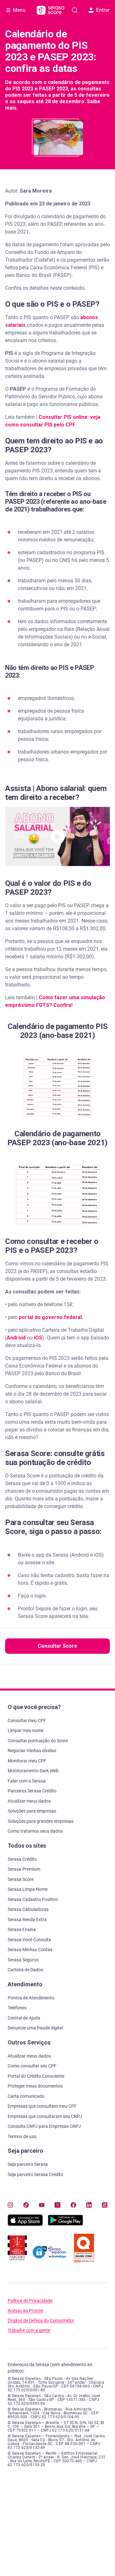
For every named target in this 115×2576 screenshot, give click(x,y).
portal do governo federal (50, 1317)
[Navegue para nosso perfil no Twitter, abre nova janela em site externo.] (57, 2205)
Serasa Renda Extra (27, 1920)
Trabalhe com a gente (29, 2331)
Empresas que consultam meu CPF (42, 2106)
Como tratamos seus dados (35, 1831)
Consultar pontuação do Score (38, 1741)
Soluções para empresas (32, 1811)
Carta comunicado (26, 2096)
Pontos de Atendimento (31, 1998)
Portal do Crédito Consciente (36, 2076)
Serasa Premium (24, 1869)
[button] (57, 836)
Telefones (17, 2008)
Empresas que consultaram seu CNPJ (45, 2116)
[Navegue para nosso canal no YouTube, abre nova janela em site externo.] (42, 2205)
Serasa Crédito (22, 1859)
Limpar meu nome (26, 1730)
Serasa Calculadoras (28, 1909)
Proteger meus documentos (35, 2086)
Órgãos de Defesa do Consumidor (41, 2321)
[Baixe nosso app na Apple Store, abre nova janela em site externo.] (25, 2224)
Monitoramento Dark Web (33, 1771)
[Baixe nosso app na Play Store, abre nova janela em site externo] (65, 2224)
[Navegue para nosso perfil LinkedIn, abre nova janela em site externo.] (89, 2205)
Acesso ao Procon (26, 2311)
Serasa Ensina (22, 1929)
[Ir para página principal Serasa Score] (50, 10)
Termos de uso (22, 2136)
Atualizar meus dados (29, 1801)
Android (16, 1338)
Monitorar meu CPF (27, 1761)
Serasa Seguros (23, 1960)
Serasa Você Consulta (29, 1940)
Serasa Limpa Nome (28, 1889)
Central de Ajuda (24, 2018)
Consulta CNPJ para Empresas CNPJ (44, 2126)
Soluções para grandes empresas (41, 1821)
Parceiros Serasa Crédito (32, 1791)
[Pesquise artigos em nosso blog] (75, 10)
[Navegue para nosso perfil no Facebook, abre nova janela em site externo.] (73, 2205)
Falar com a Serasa (27, 1781)
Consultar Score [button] (57, 1646)
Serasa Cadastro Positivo (33, 1899)
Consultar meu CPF (27, 1721)
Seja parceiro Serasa (28, 2164)
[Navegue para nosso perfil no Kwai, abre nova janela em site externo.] (105, 2205)
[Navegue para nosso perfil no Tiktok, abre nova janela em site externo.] (26, 2205)
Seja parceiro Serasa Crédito (35, 2174)
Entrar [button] (103, 10)
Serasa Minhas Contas (30, 1950)
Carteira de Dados (25, 1970)
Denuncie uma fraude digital (35, 2028)
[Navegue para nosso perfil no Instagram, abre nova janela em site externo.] (10, 2205)
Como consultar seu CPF (32, 2066)
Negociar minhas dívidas (32, 1751)
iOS (38, 1338)
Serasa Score (21, 1879)
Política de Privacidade (30, 2301)
